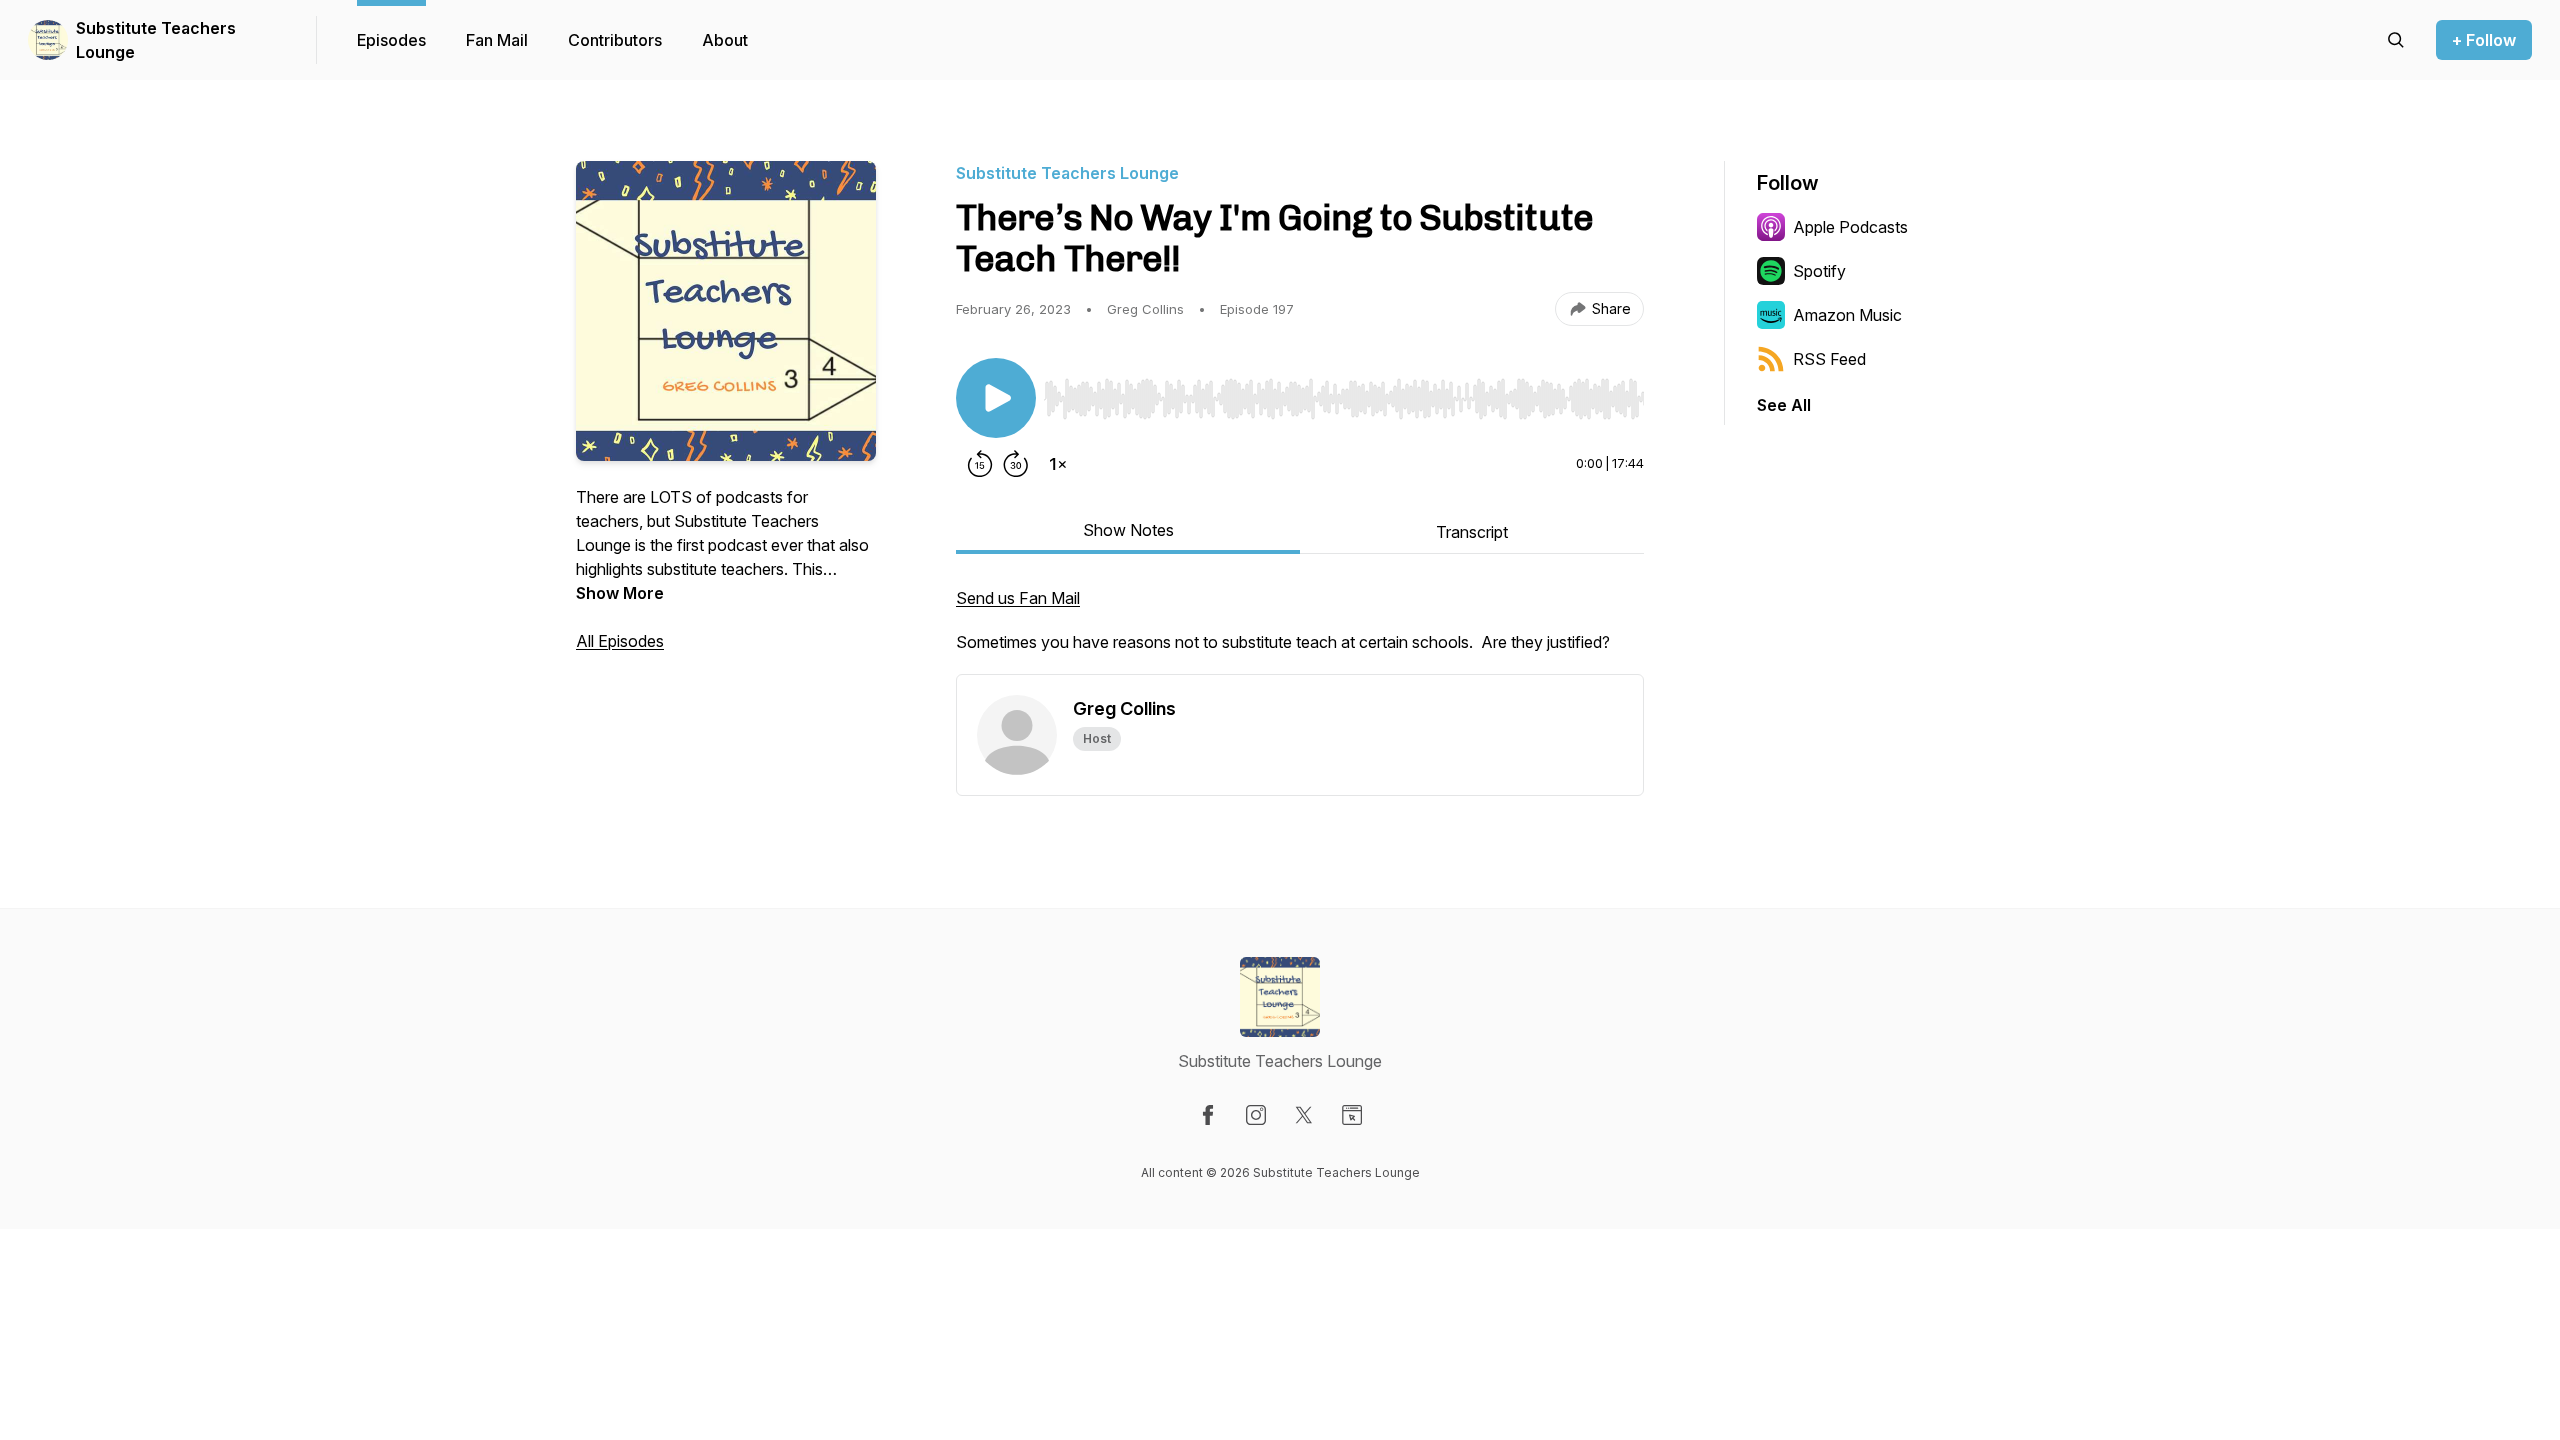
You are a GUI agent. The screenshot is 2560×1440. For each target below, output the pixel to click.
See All (1784, 405)
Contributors (615, 40)
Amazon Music (1847, 315)
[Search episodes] (2396, 40)
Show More (620, 593)
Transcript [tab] (1472, 532)
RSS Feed (1829, 359)
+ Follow (2484, 40)
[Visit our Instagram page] (1256, 1115)
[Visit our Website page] (1352, 1115)
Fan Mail (497, 40)
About (725, 40)
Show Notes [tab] (1128, 530)
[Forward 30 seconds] (1016, 464)
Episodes (391, 40)
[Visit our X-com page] (1304, 1115)
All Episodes (620, 641)
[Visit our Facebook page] (1208, 1115)
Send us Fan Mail (1018, 598)
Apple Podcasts (1850, 227)
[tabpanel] (1300, 630)
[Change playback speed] (1058, 464)
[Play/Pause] (996, 398)
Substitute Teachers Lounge (156, 40)
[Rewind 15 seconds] (980, 464)
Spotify (1819, 271)
